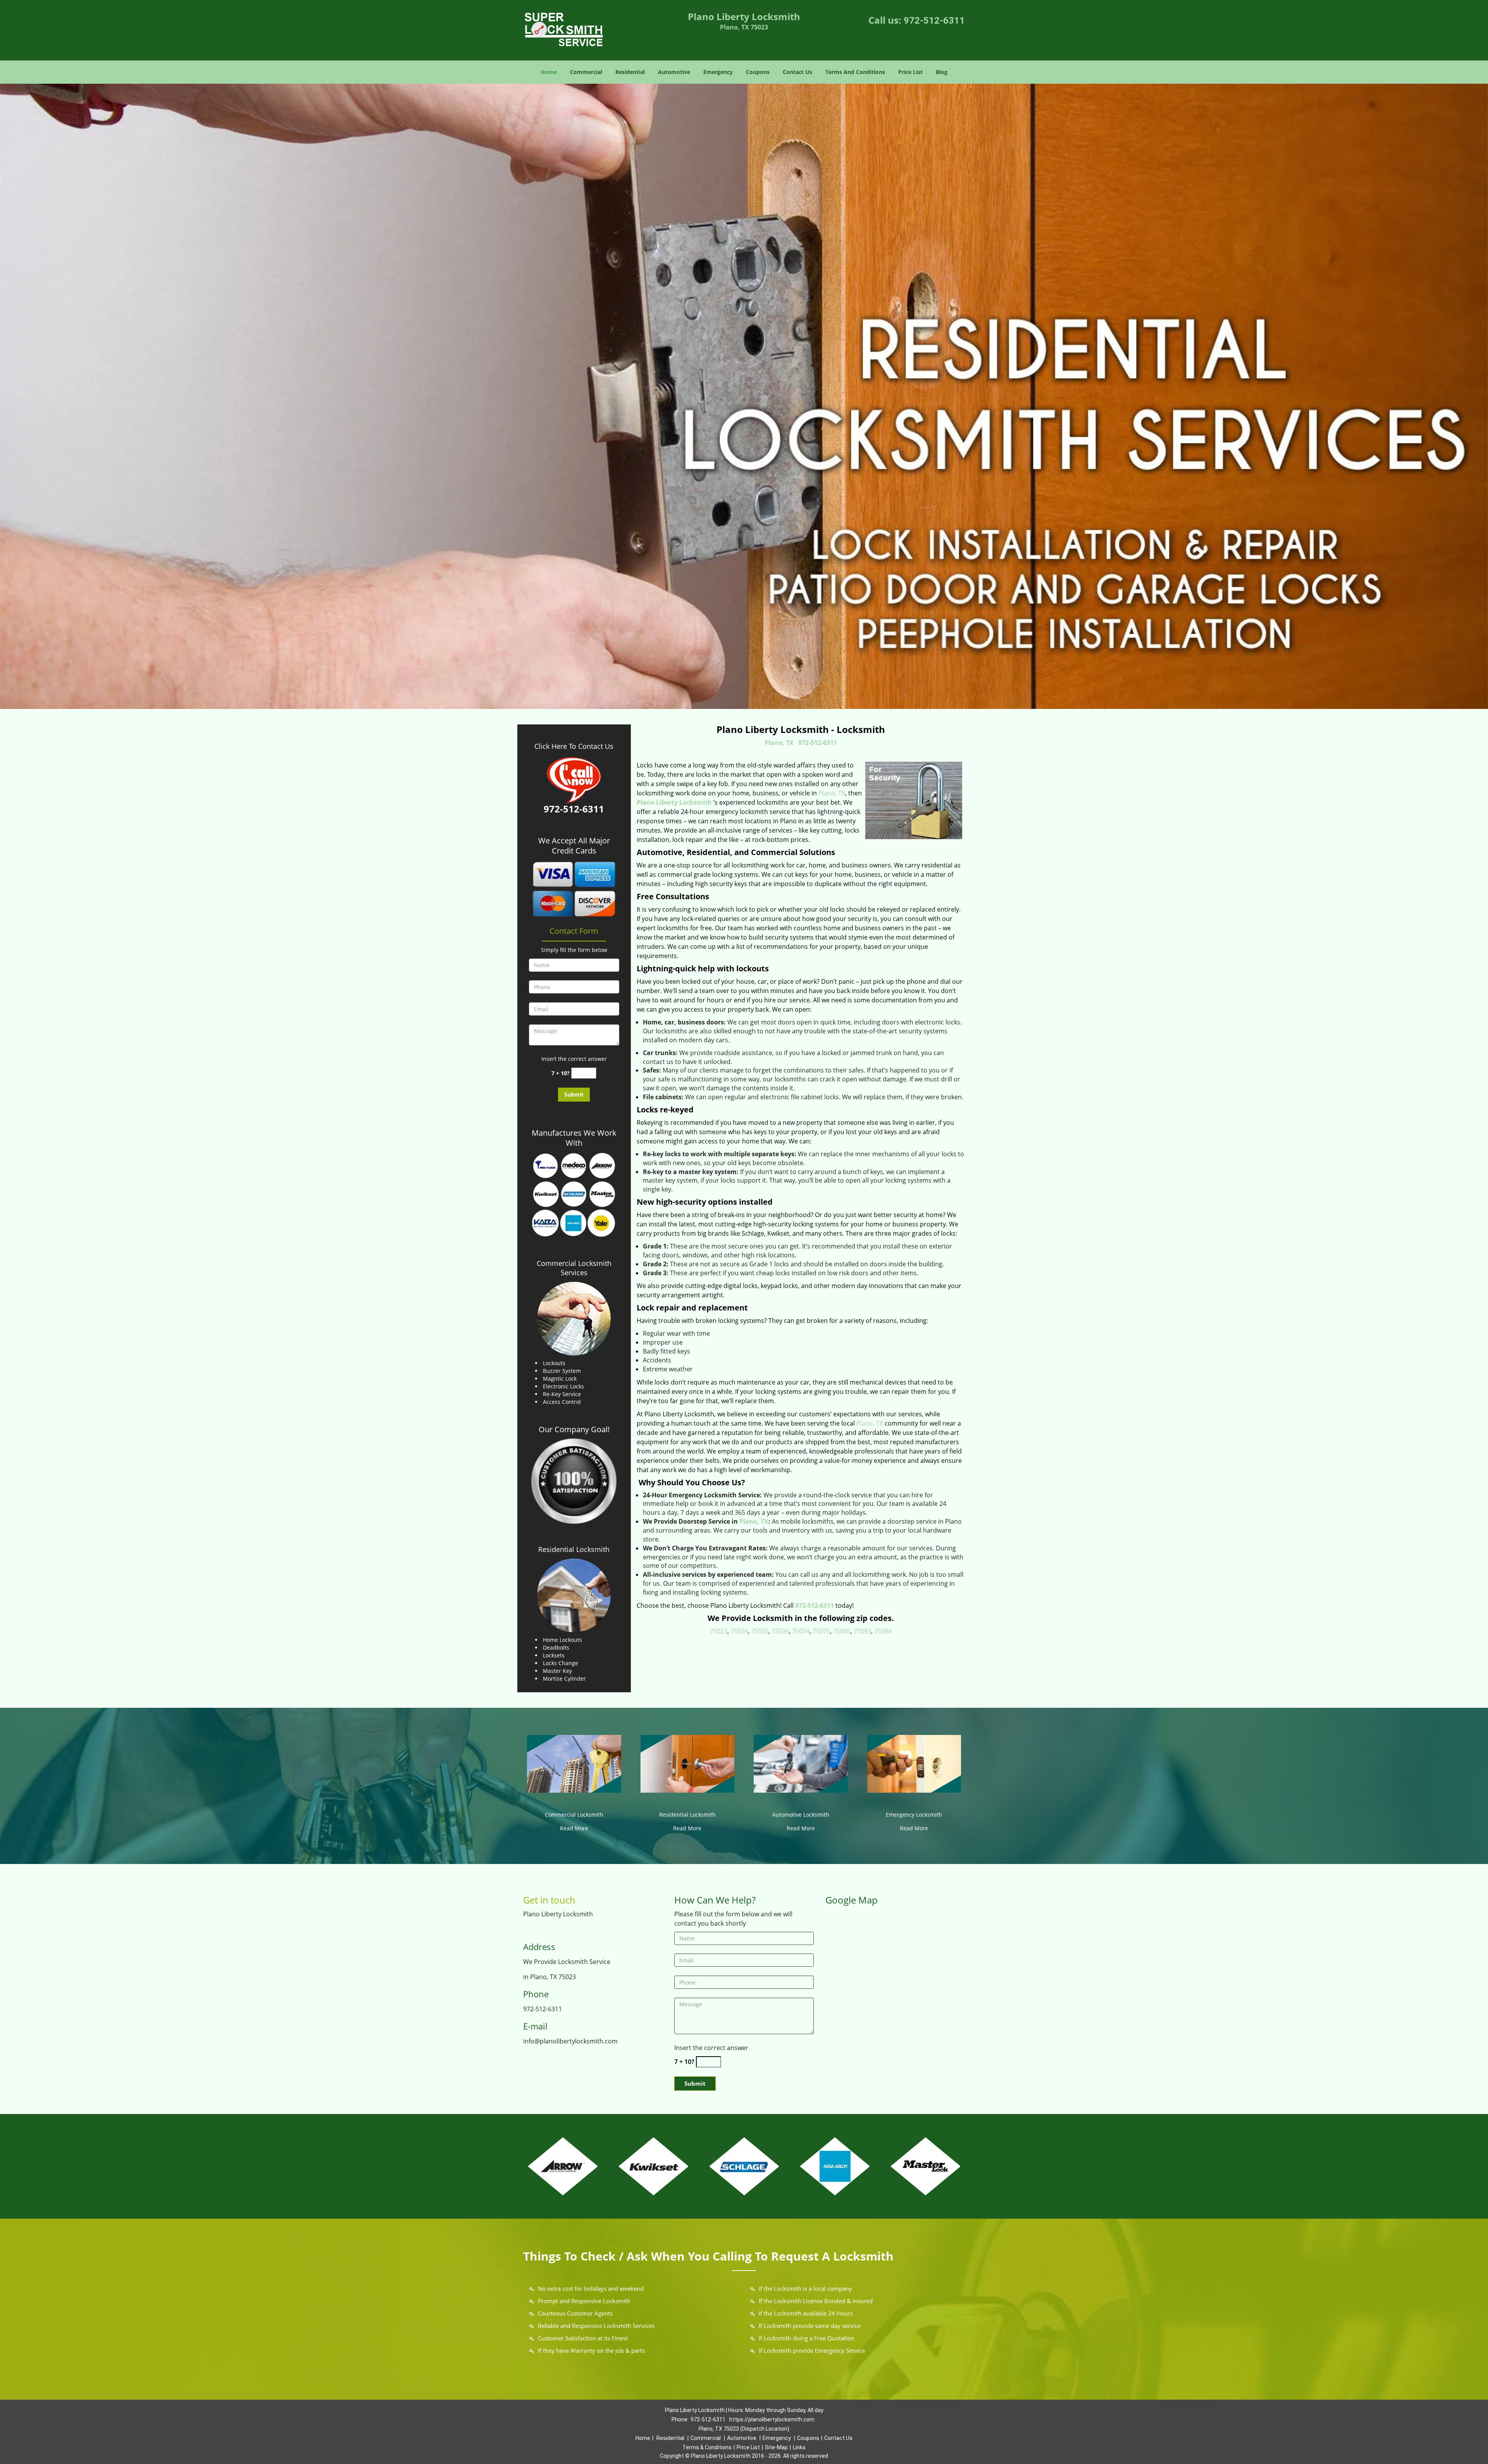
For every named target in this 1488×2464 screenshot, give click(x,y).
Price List (910, 72)
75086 (842, 1631)
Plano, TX (779, 743)
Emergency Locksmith (914, 1815)
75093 (862, 1631)
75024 (739, 1631)
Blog (942, 72)
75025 (760, 1631)
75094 (883, 1631)
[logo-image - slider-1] (744, 396)
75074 (801, 1631)
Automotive (674, 72)
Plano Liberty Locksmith (674, 802)
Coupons (758, 72)
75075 (821, 1631)
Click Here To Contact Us (574, 746)
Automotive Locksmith (801, 1815)
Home (549, 72)
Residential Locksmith (574, 1549)
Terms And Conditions (855, 72)
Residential (630, 72)
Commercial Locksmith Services (574, 1268)
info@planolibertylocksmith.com (570, 2041)
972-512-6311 (934, 21)
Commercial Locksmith (574, 1815)
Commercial (586, 72)
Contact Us (797, 72)
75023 (719, 1631)
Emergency (718, 72)
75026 (780, 1631)
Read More (574, 1828)
